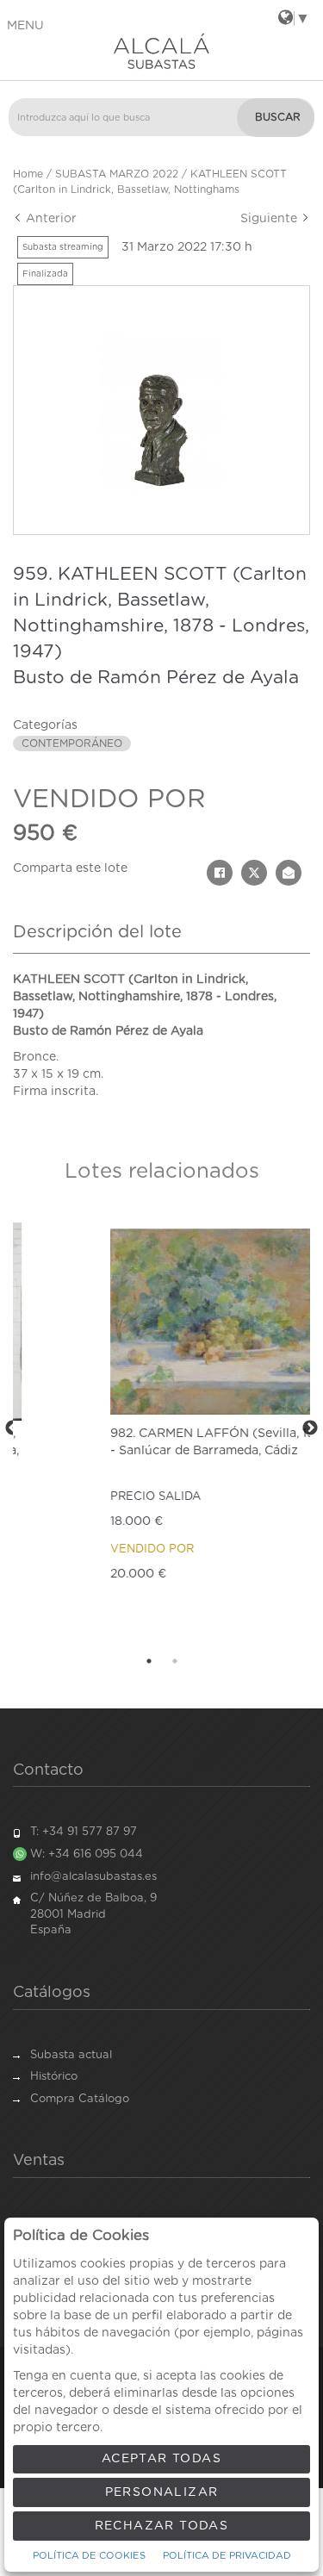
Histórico (54, 2077)
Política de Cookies (89, 2556)
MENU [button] (25, 26)
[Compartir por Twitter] (254, 873)
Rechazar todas (162, 2526)
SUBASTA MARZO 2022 (117, 174)
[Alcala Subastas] (161, 51)
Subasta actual (71, 2055)
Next (310, 1428)
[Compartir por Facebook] (220, 873)
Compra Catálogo (80, 2099)
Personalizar (162, 2492)
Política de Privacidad (227, 2556)
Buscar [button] (278, 117)
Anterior (50, 219)
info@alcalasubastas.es (93, 1877)
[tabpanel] (161, 1429)
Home (28, 174)
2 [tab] (175, 1661)
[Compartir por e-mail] (289, 873)
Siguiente (270, 219)
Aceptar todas (161, 2459)
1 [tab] (149, 1661)
